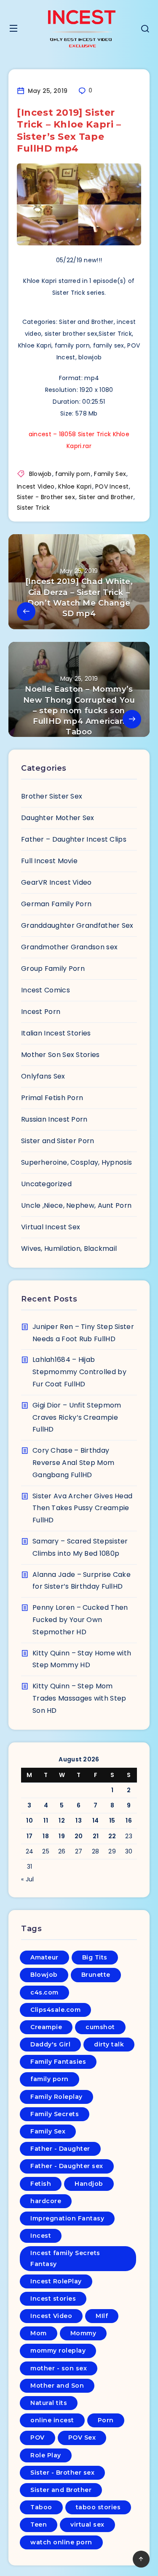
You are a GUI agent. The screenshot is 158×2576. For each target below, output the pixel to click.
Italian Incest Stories (56, 1033)
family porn (73, 474)
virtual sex (87, 2524)
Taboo (41, 2507)
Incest (41, 2236)
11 (46, 1821)
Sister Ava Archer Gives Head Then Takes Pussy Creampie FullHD (82, 1508)
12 (62, 1821)
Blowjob (40, 474)
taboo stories (98, 2507)
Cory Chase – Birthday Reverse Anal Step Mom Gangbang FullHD (73, 1463)
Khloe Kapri (75, 486)
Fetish (41, 2184)
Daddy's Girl (50, 2044)
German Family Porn (56, 904)
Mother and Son (57, 2386)
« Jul (28, 1879)
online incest (52, 2420)
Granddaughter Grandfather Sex (77, 925)
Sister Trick (33, 508)
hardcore (46, 2201)
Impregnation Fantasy (67, 2218)
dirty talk (109, 2044)
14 (96, 1821)
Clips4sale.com (55, 2010)
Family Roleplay (56, 2097)
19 (62, 1836)
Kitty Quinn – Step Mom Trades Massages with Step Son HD (79, 1698)
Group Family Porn (53, 969)
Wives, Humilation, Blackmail (69, 1249)
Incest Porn (41, 1012)
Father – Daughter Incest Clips (74, 839)
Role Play (46, 2455)
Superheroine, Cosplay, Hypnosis (76, 1162)
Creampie (46, 2027)
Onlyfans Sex (43, 1076)
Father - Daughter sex (67, 2166)
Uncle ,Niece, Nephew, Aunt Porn (76, 1205)
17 (30, 1836)
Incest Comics (46, 990)
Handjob (89, 2184)
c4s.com (44, 1992)
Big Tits (95, 1957)
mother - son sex (59, 2368)
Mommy (83, 2333)
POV (37, 2437)
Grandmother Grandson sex (69, 947)
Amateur (44, 1957)
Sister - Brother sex (46, 497)
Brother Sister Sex (52, 796)
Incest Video (36, 486)
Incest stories (53, 2299)
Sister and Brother (106, 497)
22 (112, 1836)
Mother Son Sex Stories (60, 1055)
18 (46, 1836)
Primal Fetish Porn (52, 1098)
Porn (106, 2420)
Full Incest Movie (49, 861)
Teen (39, 2524)
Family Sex (110, 474)
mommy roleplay (58, 2350)
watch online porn (61, 2542)
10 (29, 1821)
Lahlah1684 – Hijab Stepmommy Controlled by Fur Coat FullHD (79, 1372)
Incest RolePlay (56, 2281)
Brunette (96, 1975)
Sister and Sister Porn (58, 1141)
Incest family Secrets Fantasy (65, 2258)
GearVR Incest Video (56, 882)
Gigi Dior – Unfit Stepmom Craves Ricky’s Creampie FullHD (77, 1417)
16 (129, 1821)
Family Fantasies (58, 2062)
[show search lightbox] (145, 30)
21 (96, 1836)
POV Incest (112, 486)
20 (79, 1836)
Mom (39, 2333)
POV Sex (82, 2437)
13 (79, 1821)
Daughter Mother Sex (58, 818)
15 (112, 1821)
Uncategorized (46, 1184)
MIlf (102, 2316)
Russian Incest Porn (54, 1119)
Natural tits (49, 2403)
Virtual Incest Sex (51, 1227)
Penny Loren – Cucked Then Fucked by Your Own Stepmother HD (80, 1620)
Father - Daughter (60, 2149)
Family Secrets (55, 2114)
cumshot (100, 2027)
